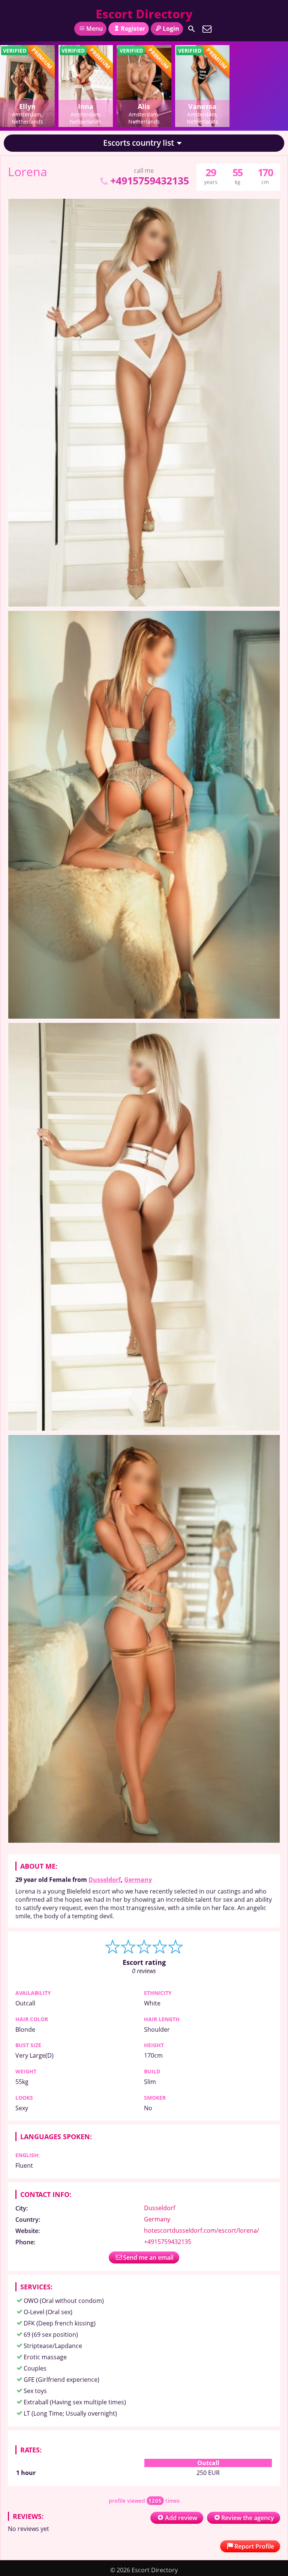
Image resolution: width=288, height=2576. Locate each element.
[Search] (192, 29)
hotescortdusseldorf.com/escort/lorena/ (202, 2230)
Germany (138, 1880)
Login (171, 29)
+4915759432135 (149, 180)
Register (133, 29)
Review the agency (248, 2518)
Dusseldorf (105, 1880)
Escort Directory (144, 14)
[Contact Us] (207, 29)
